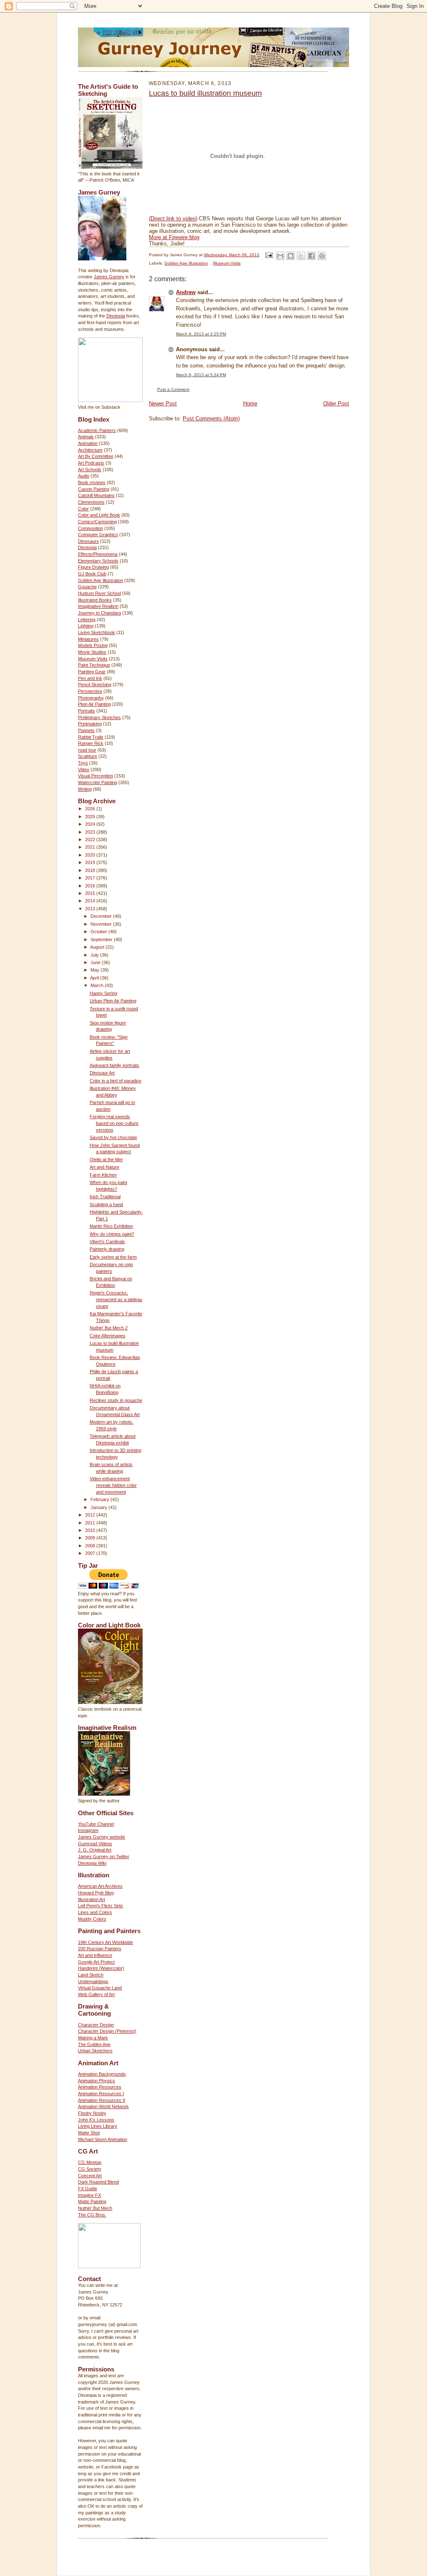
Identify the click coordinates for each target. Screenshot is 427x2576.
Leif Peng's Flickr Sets (100, 1906)
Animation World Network (103, 2106)
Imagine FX (89, 2195)
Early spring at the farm (113, 1257)
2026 (91, 809)
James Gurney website (102, 1837)
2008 (91, 1546)
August (98, 947)
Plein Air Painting (94, 704)
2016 (91, 886)
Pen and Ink (90, 678)
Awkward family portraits (114, 1065)
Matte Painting (92, 2201)
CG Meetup (90, 2162)
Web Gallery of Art (96, 1994)
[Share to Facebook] (311, 256)
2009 (91, 1538)
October (99, 932)
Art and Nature (104, 1167)
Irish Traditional (105, 1197)
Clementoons (91, 502)
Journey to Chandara (99, 613)
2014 (91, 901)
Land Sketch (91, 1975)
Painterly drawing (107, 1249)
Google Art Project (96, 1962)
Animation (88, 443)
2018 (91, 870)
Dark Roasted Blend (98, 2182)
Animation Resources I (101, 2094)
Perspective (90, 691)
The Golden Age (94, 2044)
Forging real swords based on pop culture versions (114, 1123)
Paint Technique (94, 665)
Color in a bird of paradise (116, 1081)
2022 (91, 840)
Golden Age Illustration (100, 580)
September (102, 939)
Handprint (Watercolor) (101, 1968)
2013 (91, 909)
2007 (91, 1553)
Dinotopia (116, 316)
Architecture (90, 450)
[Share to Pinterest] (322, 256)
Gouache (87, 587)
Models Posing (93, 645)
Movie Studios (92, 652)
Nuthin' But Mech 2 (109, 1328)
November (102, 924)
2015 (91, 893)
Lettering (87, 620)
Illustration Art (92, 1899)
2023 (91, 832)
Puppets (86, 730)
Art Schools (90, 470)
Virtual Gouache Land (100, 1988)
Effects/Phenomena (98, 554)
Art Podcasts (91, 463)
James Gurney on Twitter (104, 1856)
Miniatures (88, 639)
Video (84, 770)
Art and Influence (95, 1955)
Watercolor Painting (98, 782)
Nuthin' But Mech (95, 2208)
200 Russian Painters (100, 1949)
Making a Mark (93, 2038)
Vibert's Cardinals (107, 1242)
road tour (87, 750)
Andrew (186, 292)
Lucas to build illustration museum (205, 93)
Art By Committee (96, 456)
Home (250, 404)
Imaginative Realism (98, 606)
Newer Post (163, 404)
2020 (91, 855)
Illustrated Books (95, 600)
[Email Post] (269, 255)
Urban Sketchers (95, 2051)
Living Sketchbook (97, 632)
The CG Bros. (92, 2215)
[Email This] (280, 256)
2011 (91, 1523)
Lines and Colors (95, 1912)
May (95, 970)
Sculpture (88, 756)
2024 (91, 824)
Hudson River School (99, 593)
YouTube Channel (96, 1824)
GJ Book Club (92, 574)
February (100, 1499)
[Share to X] (301, 256)
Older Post (336, 404)
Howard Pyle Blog (96, 1893)
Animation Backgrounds (102, 2074)
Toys (83, 763)
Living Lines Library (98, 2126)
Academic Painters (97, 430)
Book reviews (92, 482)
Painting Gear (92, 672)
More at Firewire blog (174, 237)
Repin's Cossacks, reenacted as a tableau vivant (116, 1299)
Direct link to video (173, 219)
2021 (91, 847)
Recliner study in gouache (116, 1400)
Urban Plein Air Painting (113, 1001)
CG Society (90, 2169)
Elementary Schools (98, 561)
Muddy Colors (92, 1919)
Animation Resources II (102, 2100)
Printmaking (90, 724)
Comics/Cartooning (97, 522)
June (96, 962)
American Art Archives (100, 1886)
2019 (91, 862)
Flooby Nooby (92, 2113)
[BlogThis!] (291, 256)
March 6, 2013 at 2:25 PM (201, 334)
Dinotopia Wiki (92, 1863)
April (95, 978)
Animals (86, 437)
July (95, 955)
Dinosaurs (88, 541)
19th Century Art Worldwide (105, 1942)
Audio (84, 476)
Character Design (96, 2025)
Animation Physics (97, 2081)
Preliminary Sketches (99, 717)
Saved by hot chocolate (113, 1137)
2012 (91, 1515)
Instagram (88, 1830)
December (102, 916)
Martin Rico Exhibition (111, 1226)
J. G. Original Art (95, 1850)
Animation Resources (100, 2087)
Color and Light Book (99, 515)
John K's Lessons (96, 2120)
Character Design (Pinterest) (107, 2031)
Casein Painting (94, 489)
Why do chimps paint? (112, 1234)
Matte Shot (89, 2133)
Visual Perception (95, 776)
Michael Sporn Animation (103, 2139)
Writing (85, 789)
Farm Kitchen (103, 1175)
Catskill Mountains (96, 495)
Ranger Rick (91, 743)
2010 (91, 1530)
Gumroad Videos (95, 1844)
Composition (90, 528)
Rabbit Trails (91, 737)
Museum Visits (93, 659)
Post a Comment (173, 389)
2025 (91, 817)
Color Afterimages (108, 1336)
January (99, 1507)
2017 (91, 878)
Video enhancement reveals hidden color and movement (113, 1485)
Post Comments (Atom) (211, 419)
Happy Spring (103, 993)
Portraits (87, 711)
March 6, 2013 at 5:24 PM (201, 375)
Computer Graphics (98, 535)
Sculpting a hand (106, 1204)
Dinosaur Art (102, 1073)
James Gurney (109, 277)
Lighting (86, 626)
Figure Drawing (93, 567)
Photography (91, 698)
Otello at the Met (106, 1159)
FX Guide (88, 2189)
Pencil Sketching (95, 685)
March (98, 985)
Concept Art (90, 2176)
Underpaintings (93, 1981)
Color (83, 509)
